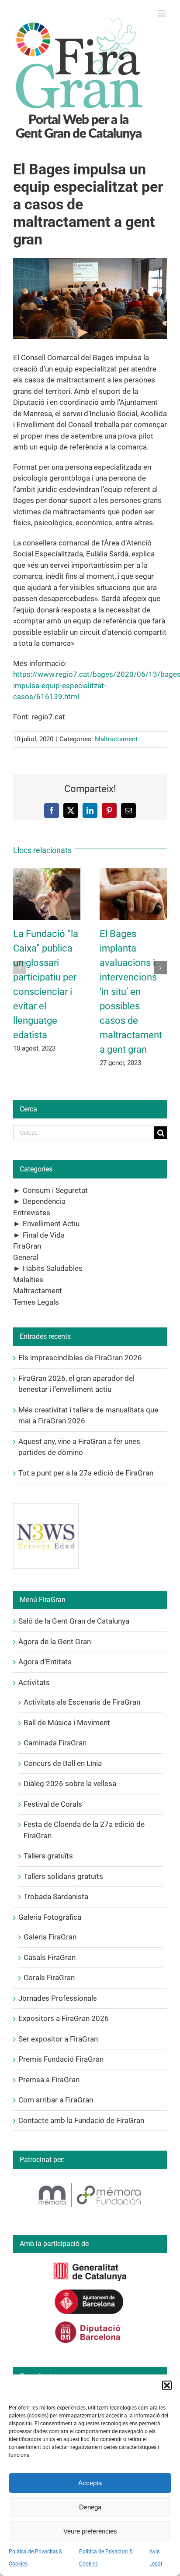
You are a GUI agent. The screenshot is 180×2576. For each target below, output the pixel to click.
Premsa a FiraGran (49, 2080)
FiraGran (27, 1246)
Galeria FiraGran (50, 1937)
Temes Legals (36, 1302)
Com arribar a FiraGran (56, 2100)
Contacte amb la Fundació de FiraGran (81, 2120)
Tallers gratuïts (48, 1856)
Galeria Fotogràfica (50, 1917)
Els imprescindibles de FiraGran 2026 (80, 1358)
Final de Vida (44, 1235)
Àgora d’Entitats (45, 1662)
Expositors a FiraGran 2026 (64, 2018)
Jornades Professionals (58, 1998)
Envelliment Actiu (51, 1224)
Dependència (44, 1201)
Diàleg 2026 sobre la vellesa (70, 1783)
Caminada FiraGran (55, 1743)
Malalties (28, 1280)
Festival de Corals (53, 1804)
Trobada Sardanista (56, 1897)
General (26, 1257)
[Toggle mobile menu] (162, 13)
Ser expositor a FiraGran (58, 2039)
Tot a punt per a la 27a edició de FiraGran (86, 1473)
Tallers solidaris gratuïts (63, 1876)
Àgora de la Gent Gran (55, 1642)
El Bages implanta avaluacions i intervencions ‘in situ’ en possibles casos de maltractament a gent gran (131, 992)
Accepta (90, 2483)
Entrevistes (32, 1213)
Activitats (34, 1682)
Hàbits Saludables (53, 1268)
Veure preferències (90, 2531)
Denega (90, 2507)
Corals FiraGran (49, 1978)
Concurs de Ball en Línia (63, 1763)
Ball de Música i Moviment (67, 1723)
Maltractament (116, 739)
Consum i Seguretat (55, 1190)
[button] (167, 2385)
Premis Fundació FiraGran (61, 2059)
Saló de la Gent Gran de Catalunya (74, 1621)
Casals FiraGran (50, 1957)
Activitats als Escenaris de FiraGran (82, 1702)
